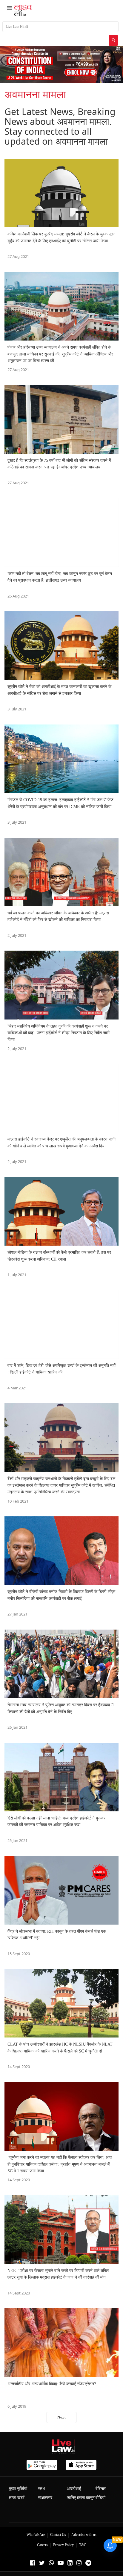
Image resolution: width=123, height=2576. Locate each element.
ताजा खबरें (17, 2498)
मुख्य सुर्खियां (18, 2489)
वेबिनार (101, 2489)
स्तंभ (41, 2489)
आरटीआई (74, 2489)
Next (61, 2417)
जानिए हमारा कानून (81, 2498)
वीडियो (100, 2498)
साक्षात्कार (45, 2498)
